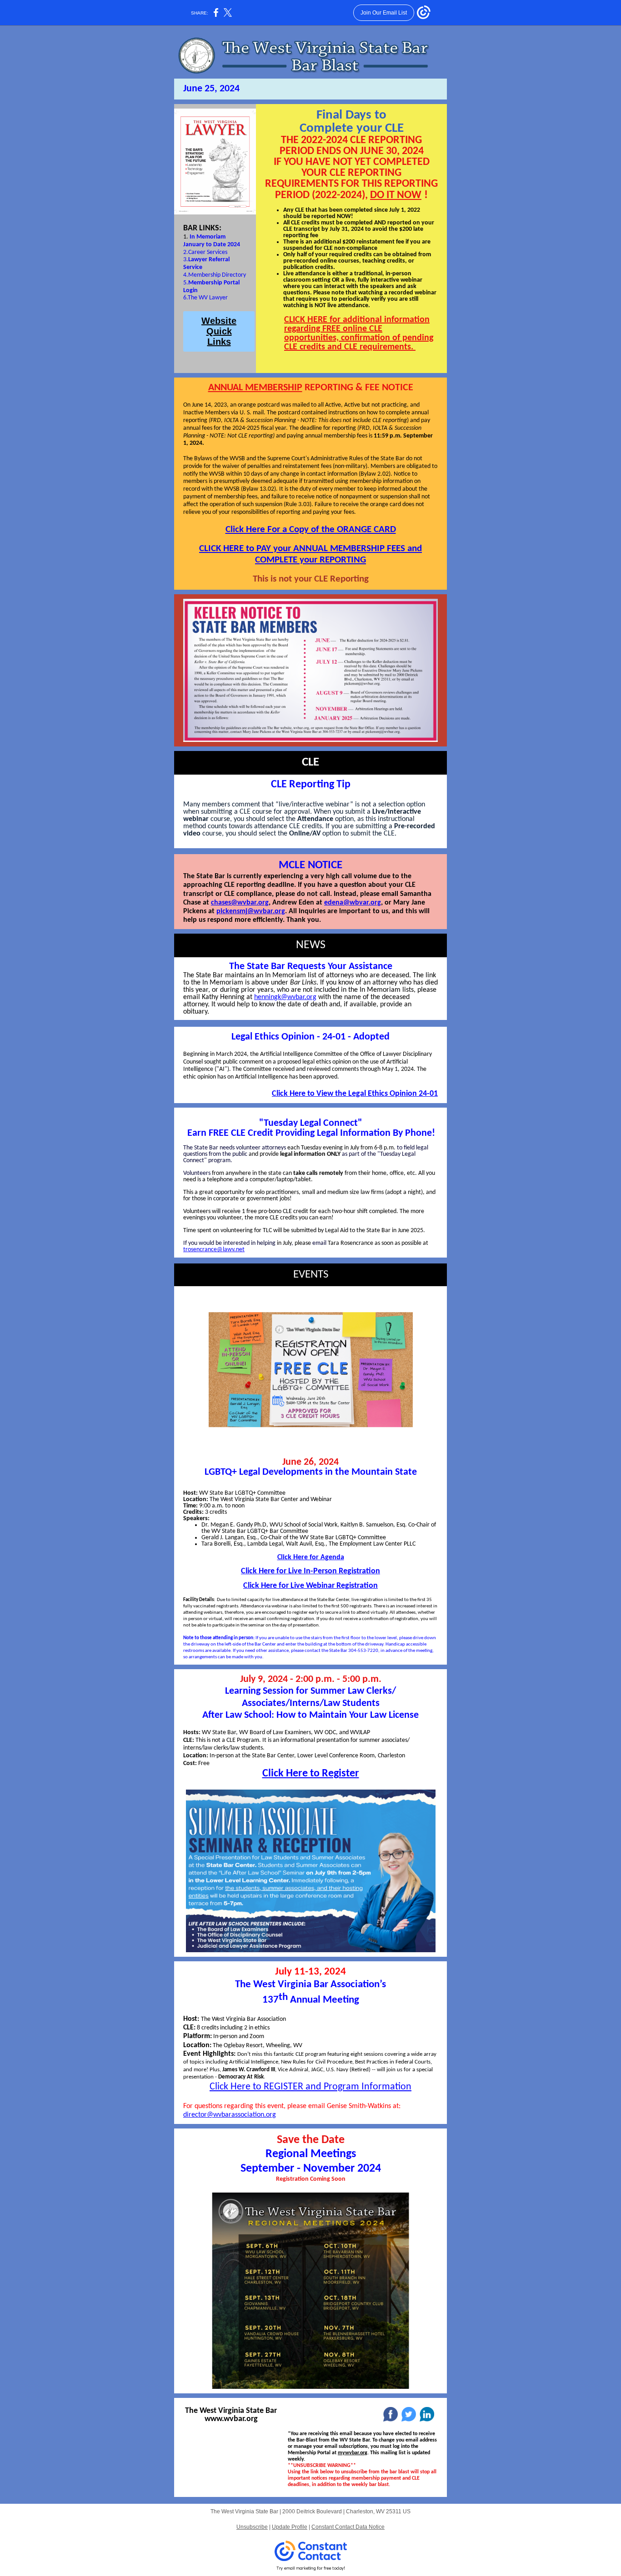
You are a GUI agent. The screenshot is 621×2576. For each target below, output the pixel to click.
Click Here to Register (311, 1774)
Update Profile (290, 2527)
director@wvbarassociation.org (230, 2115)
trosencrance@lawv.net (214, 1250)
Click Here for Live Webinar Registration (310, 1586)
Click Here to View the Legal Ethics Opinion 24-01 (355, 1094)
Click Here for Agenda (311, 1557)
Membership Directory (217, 275)
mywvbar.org (353, 2453)
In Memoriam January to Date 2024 (212, 241)
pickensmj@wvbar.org (251, 911)
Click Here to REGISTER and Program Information (310, 2087)
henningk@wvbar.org (285, 997)
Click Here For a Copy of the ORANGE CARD (311, 530)
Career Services (208, 252)
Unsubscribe (252, 2527)
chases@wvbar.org (240, 903)
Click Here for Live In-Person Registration (310, 1571)
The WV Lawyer (208, 298)
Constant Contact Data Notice (348, 2527)
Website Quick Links (219, 331)
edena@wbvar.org (353, 903)
